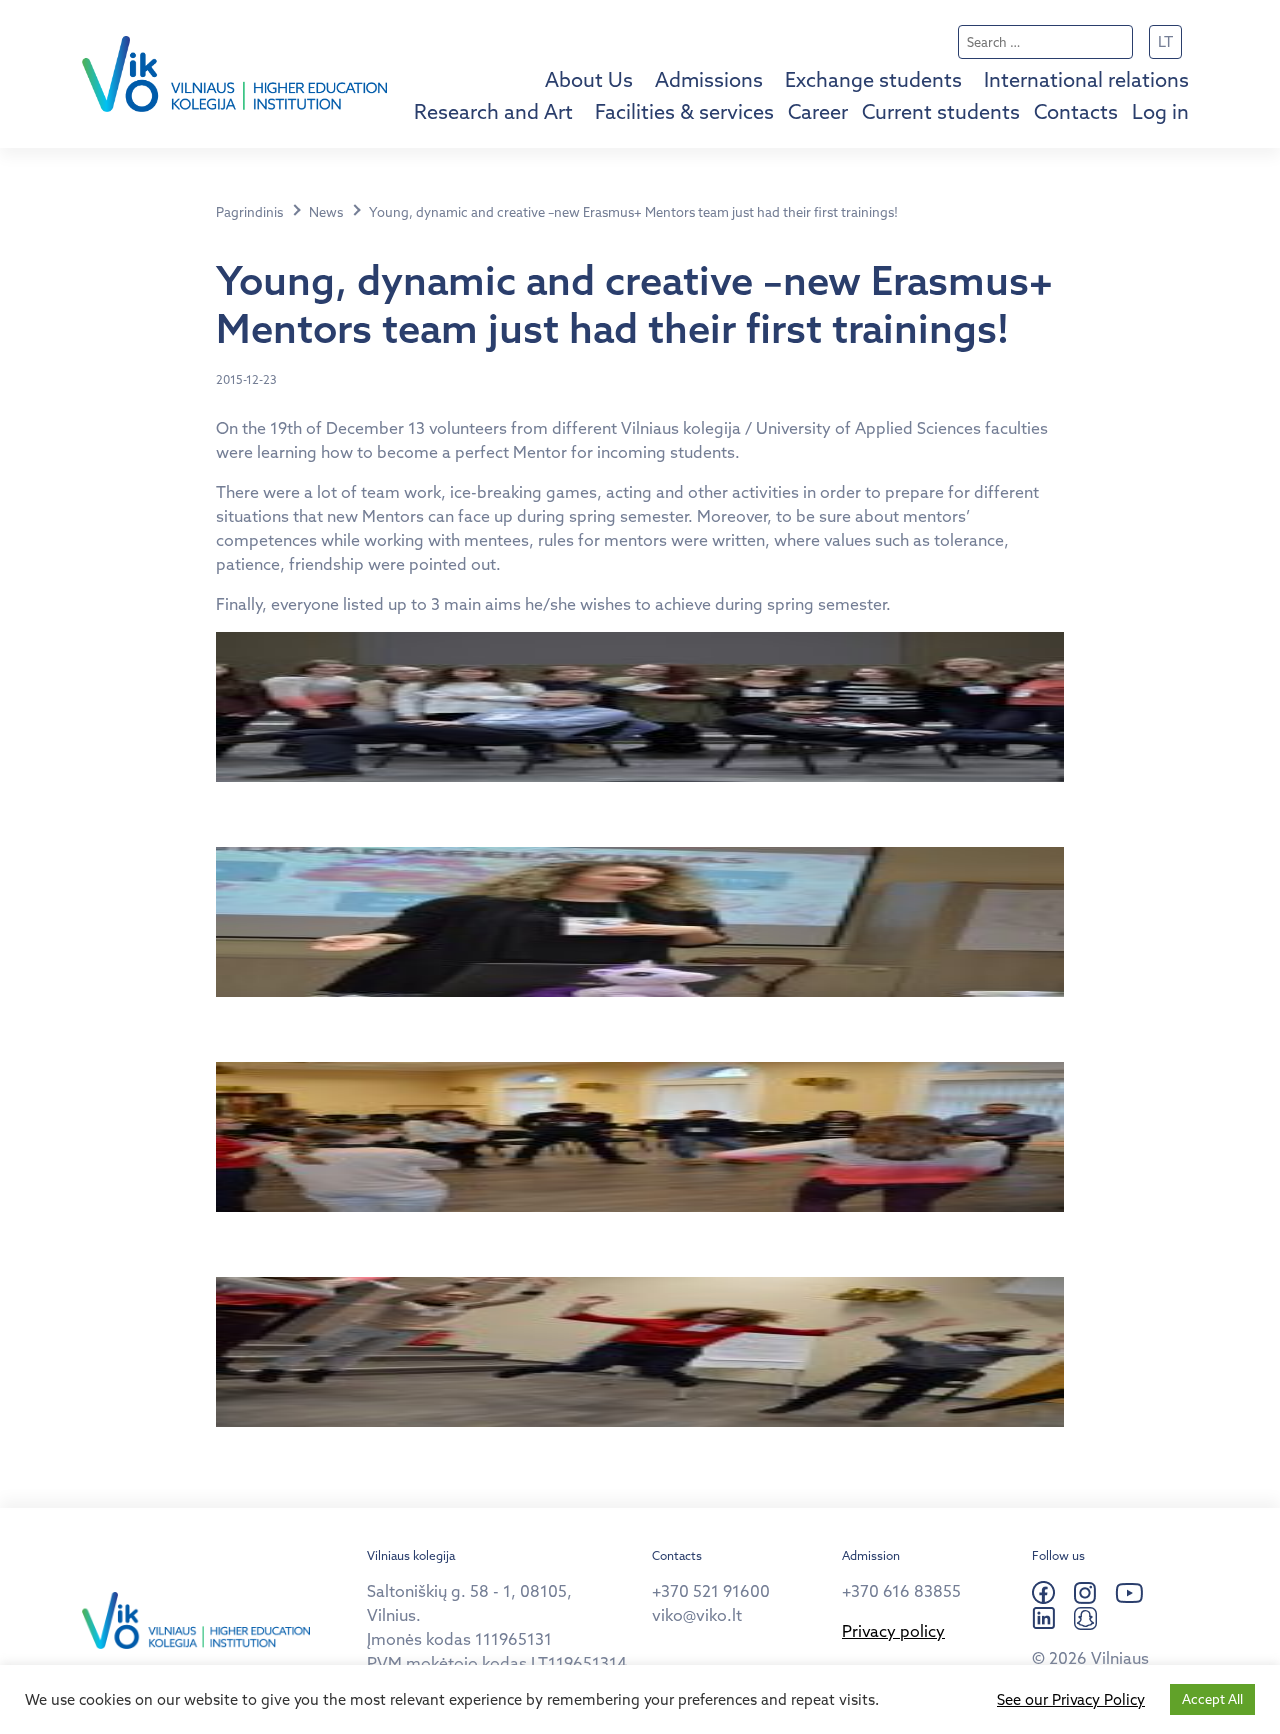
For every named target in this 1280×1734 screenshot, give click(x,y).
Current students (941, 111)
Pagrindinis (249, 212)
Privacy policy (893, 1631)
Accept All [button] (1212, 1699)
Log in (1160, 111)
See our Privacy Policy (1071, 1700)
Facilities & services (684, 111)
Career (818, 111)
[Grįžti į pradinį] (234, 74)
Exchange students (873, 79)
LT (1165, 41)
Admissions (709, 79)
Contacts (1076, 111)
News (326, 212)
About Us (589, 79)
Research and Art (493, 111)
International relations (1086, 79)
